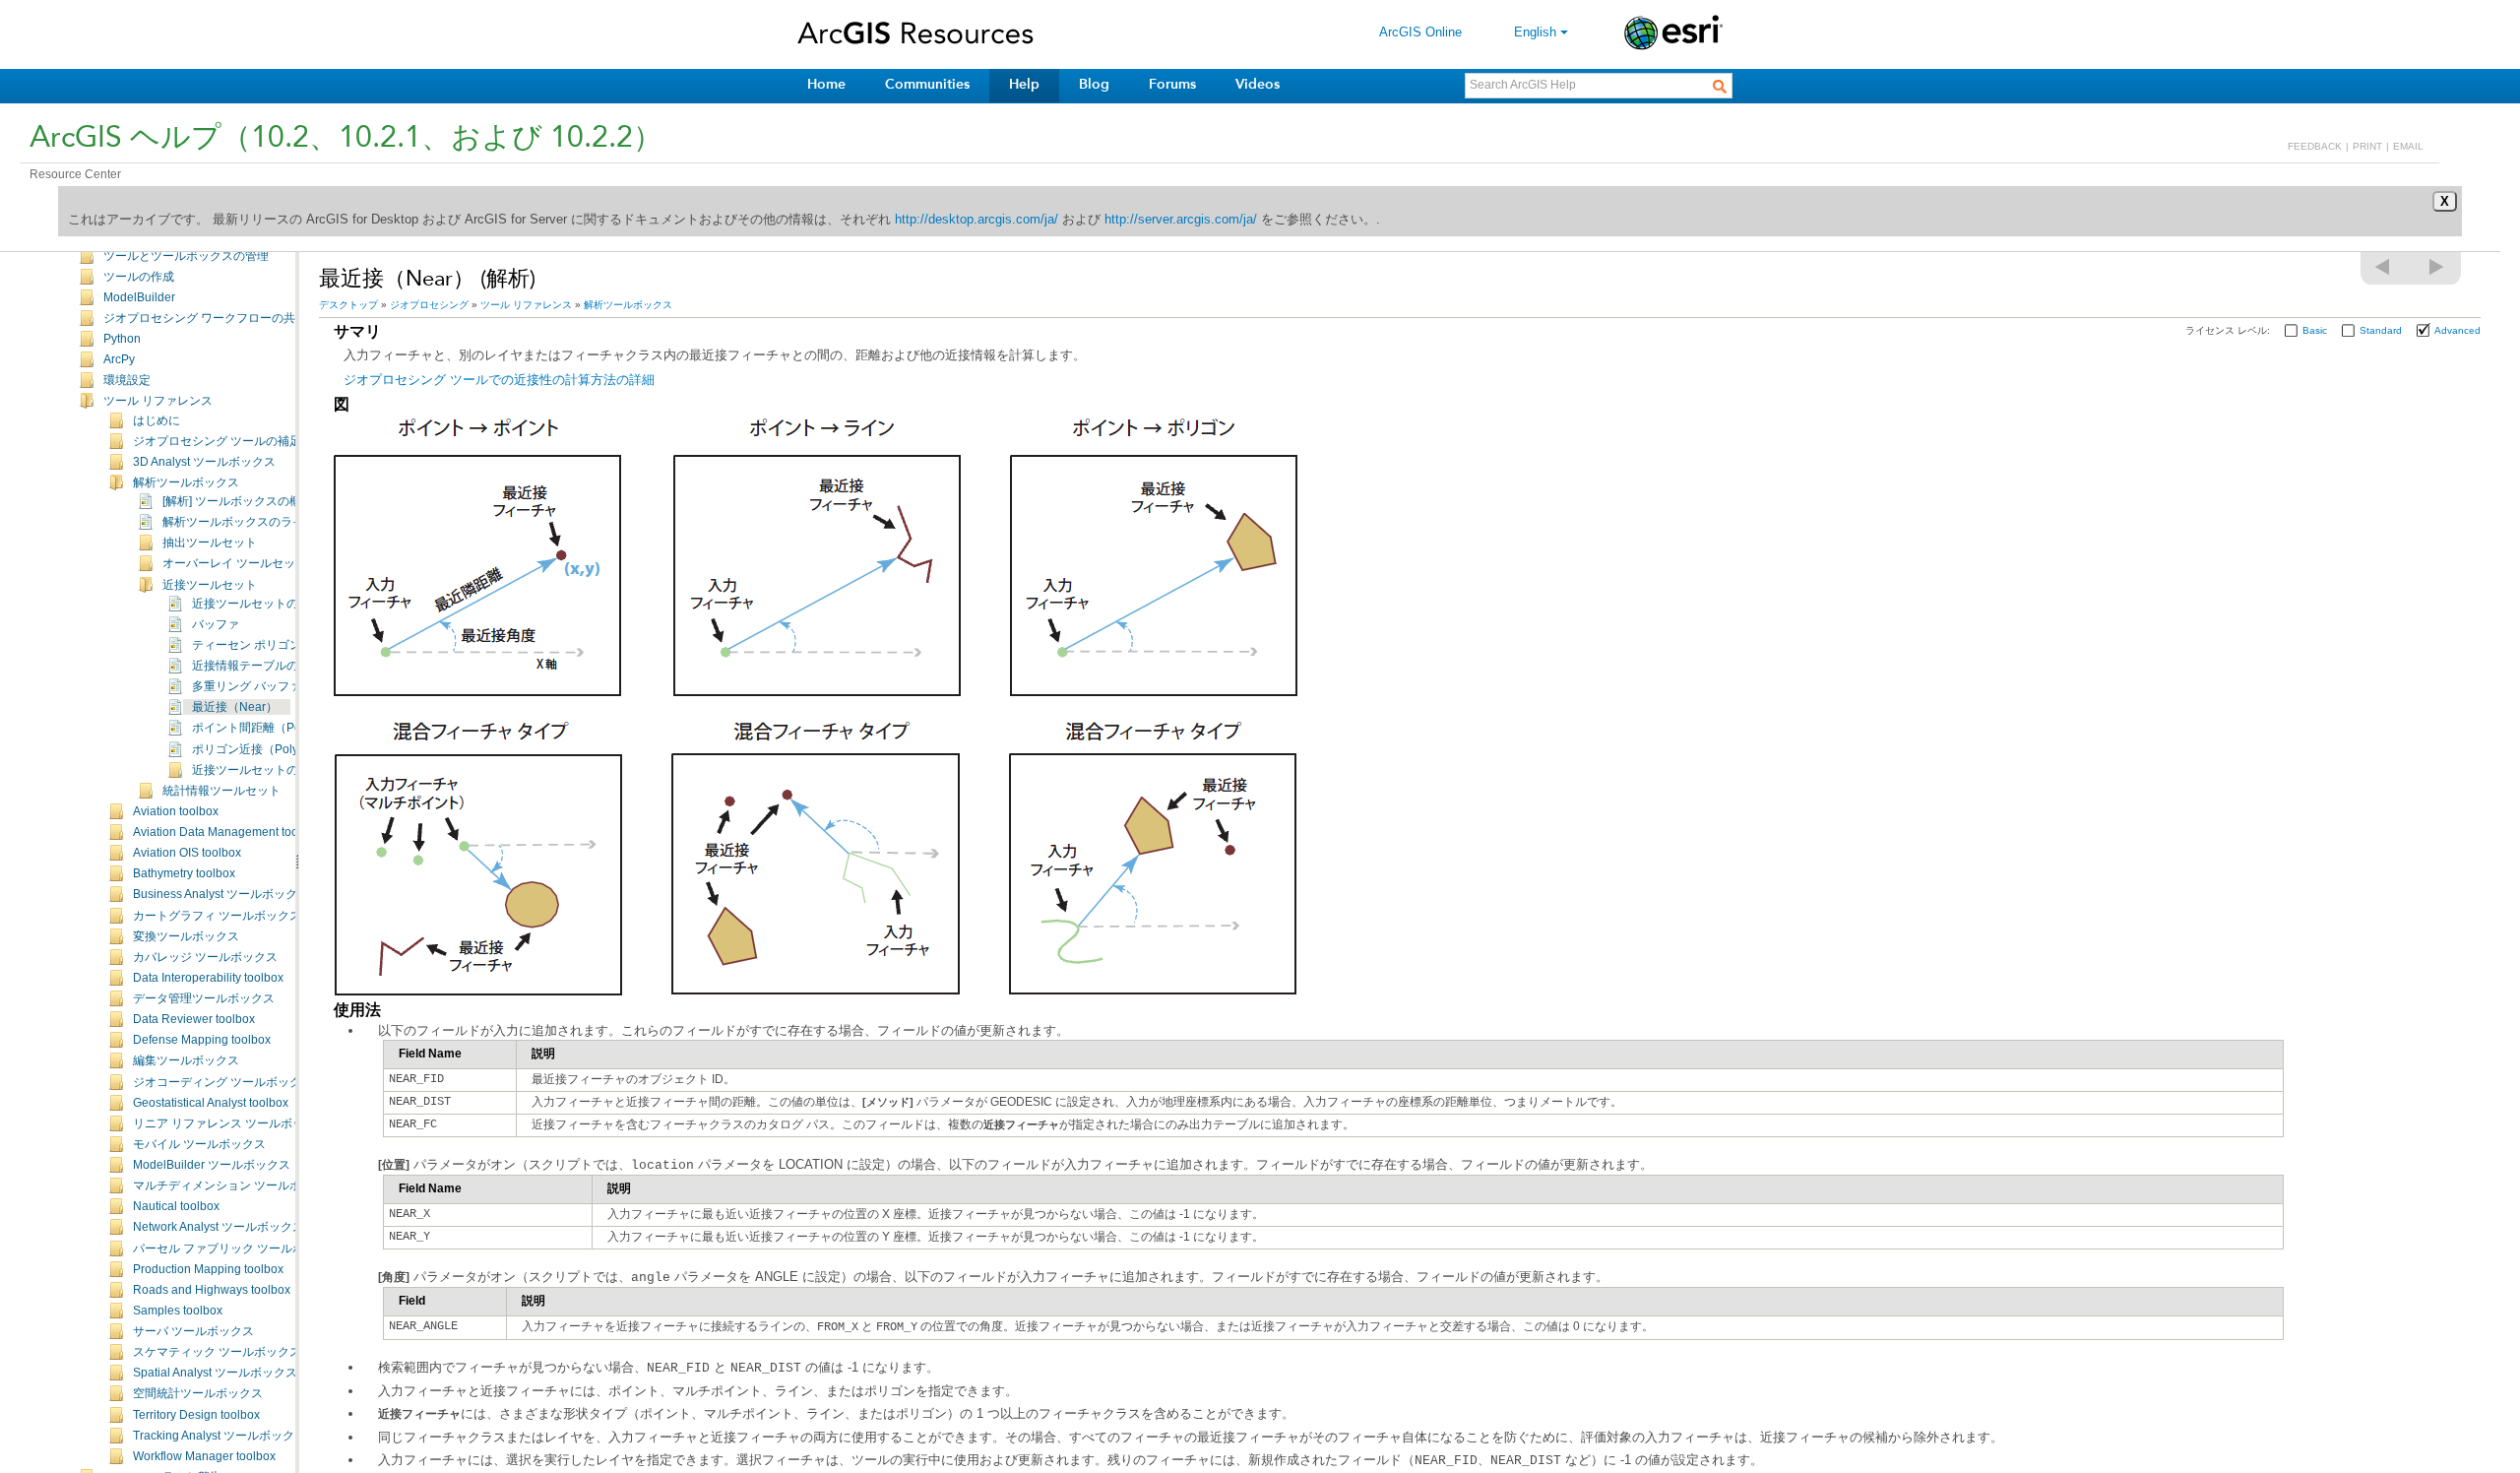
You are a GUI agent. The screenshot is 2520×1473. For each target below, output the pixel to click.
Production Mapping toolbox (208, 1269)
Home (826, 84)
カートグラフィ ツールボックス (217, 916)
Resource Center (75, 174)
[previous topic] (2383, 267)
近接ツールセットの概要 (257, 604)
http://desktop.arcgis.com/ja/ (976, 219)
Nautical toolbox (176, 1206)
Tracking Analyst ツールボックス (220, 1436)
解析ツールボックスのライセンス (251, 522)
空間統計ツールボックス (198, 1393)
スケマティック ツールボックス (217, 1352)
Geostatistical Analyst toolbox (211, 1103)
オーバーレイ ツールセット (235, 563)
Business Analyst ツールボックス (221, 894)
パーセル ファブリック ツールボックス (236, 1249)
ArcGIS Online (1420, 32)
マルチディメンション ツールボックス (235, 1185)
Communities (927, 84)
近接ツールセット (210, 585)
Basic (2315, 330)
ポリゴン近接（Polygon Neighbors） (291, 749)
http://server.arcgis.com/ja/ (1181, 219)
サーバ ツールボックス (193, 1331)
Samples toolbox (178, 1311)
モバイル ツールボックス (199, 1144)
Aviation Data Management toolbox (227, 832)
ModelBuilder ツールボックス (212, 1165)
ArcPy (119, 359)
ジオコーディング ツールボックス (223, 1082)
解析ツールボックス (186, 482)
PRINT (2367, 146)
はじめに (157, 420)
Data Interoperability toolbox (208, 978)
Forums (1172, 84)
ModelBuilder (139, 297)
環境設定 (127, 380)
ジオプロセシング (429, 305)
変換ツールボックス (186, 936)
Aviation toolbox (176, 811)
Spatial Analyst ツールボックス (215, 1373)
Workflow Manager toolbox (204, 1456)
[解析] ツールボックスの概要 (238, 501)
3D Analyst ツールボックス (204, 462)
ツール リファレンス (158, 401)
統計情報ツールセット (221, 791)
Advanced (2457, 330)
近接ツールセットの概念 (257, 770)
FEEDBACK (2315, 146)
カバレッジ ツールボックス (205, 957)
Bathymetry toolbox (184, 873)
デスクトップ (348, 305)
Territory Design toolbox (196, 1415)
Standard (2381, 330)
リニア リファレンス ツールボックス (230, 1123)
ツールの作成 (139, 277)
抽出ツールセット (210, 543)
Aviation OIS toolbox (187, 853)
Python (122, 339)
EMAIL (2408, 146)
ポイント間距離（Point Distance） (284, 728)
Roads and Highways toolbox (212, 1290)
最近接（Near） (235, 707)
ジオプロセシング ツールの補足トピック (241, 441)
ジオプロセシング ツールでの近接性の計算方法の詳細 (499, 380)
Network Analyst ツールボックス (219, 1227)
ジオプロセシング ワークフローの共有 (205, 318)
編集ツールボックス (186, 1060)
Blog (1094, 84)
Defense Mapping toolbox (202, 1040)
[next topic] (2437, 267)
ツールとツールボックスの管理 (186, 256)
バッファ (216, 624)
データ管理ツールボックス (204, 998)
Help (1024, 84)
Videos (1258, 84)
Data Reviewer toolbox (194, 1019)
